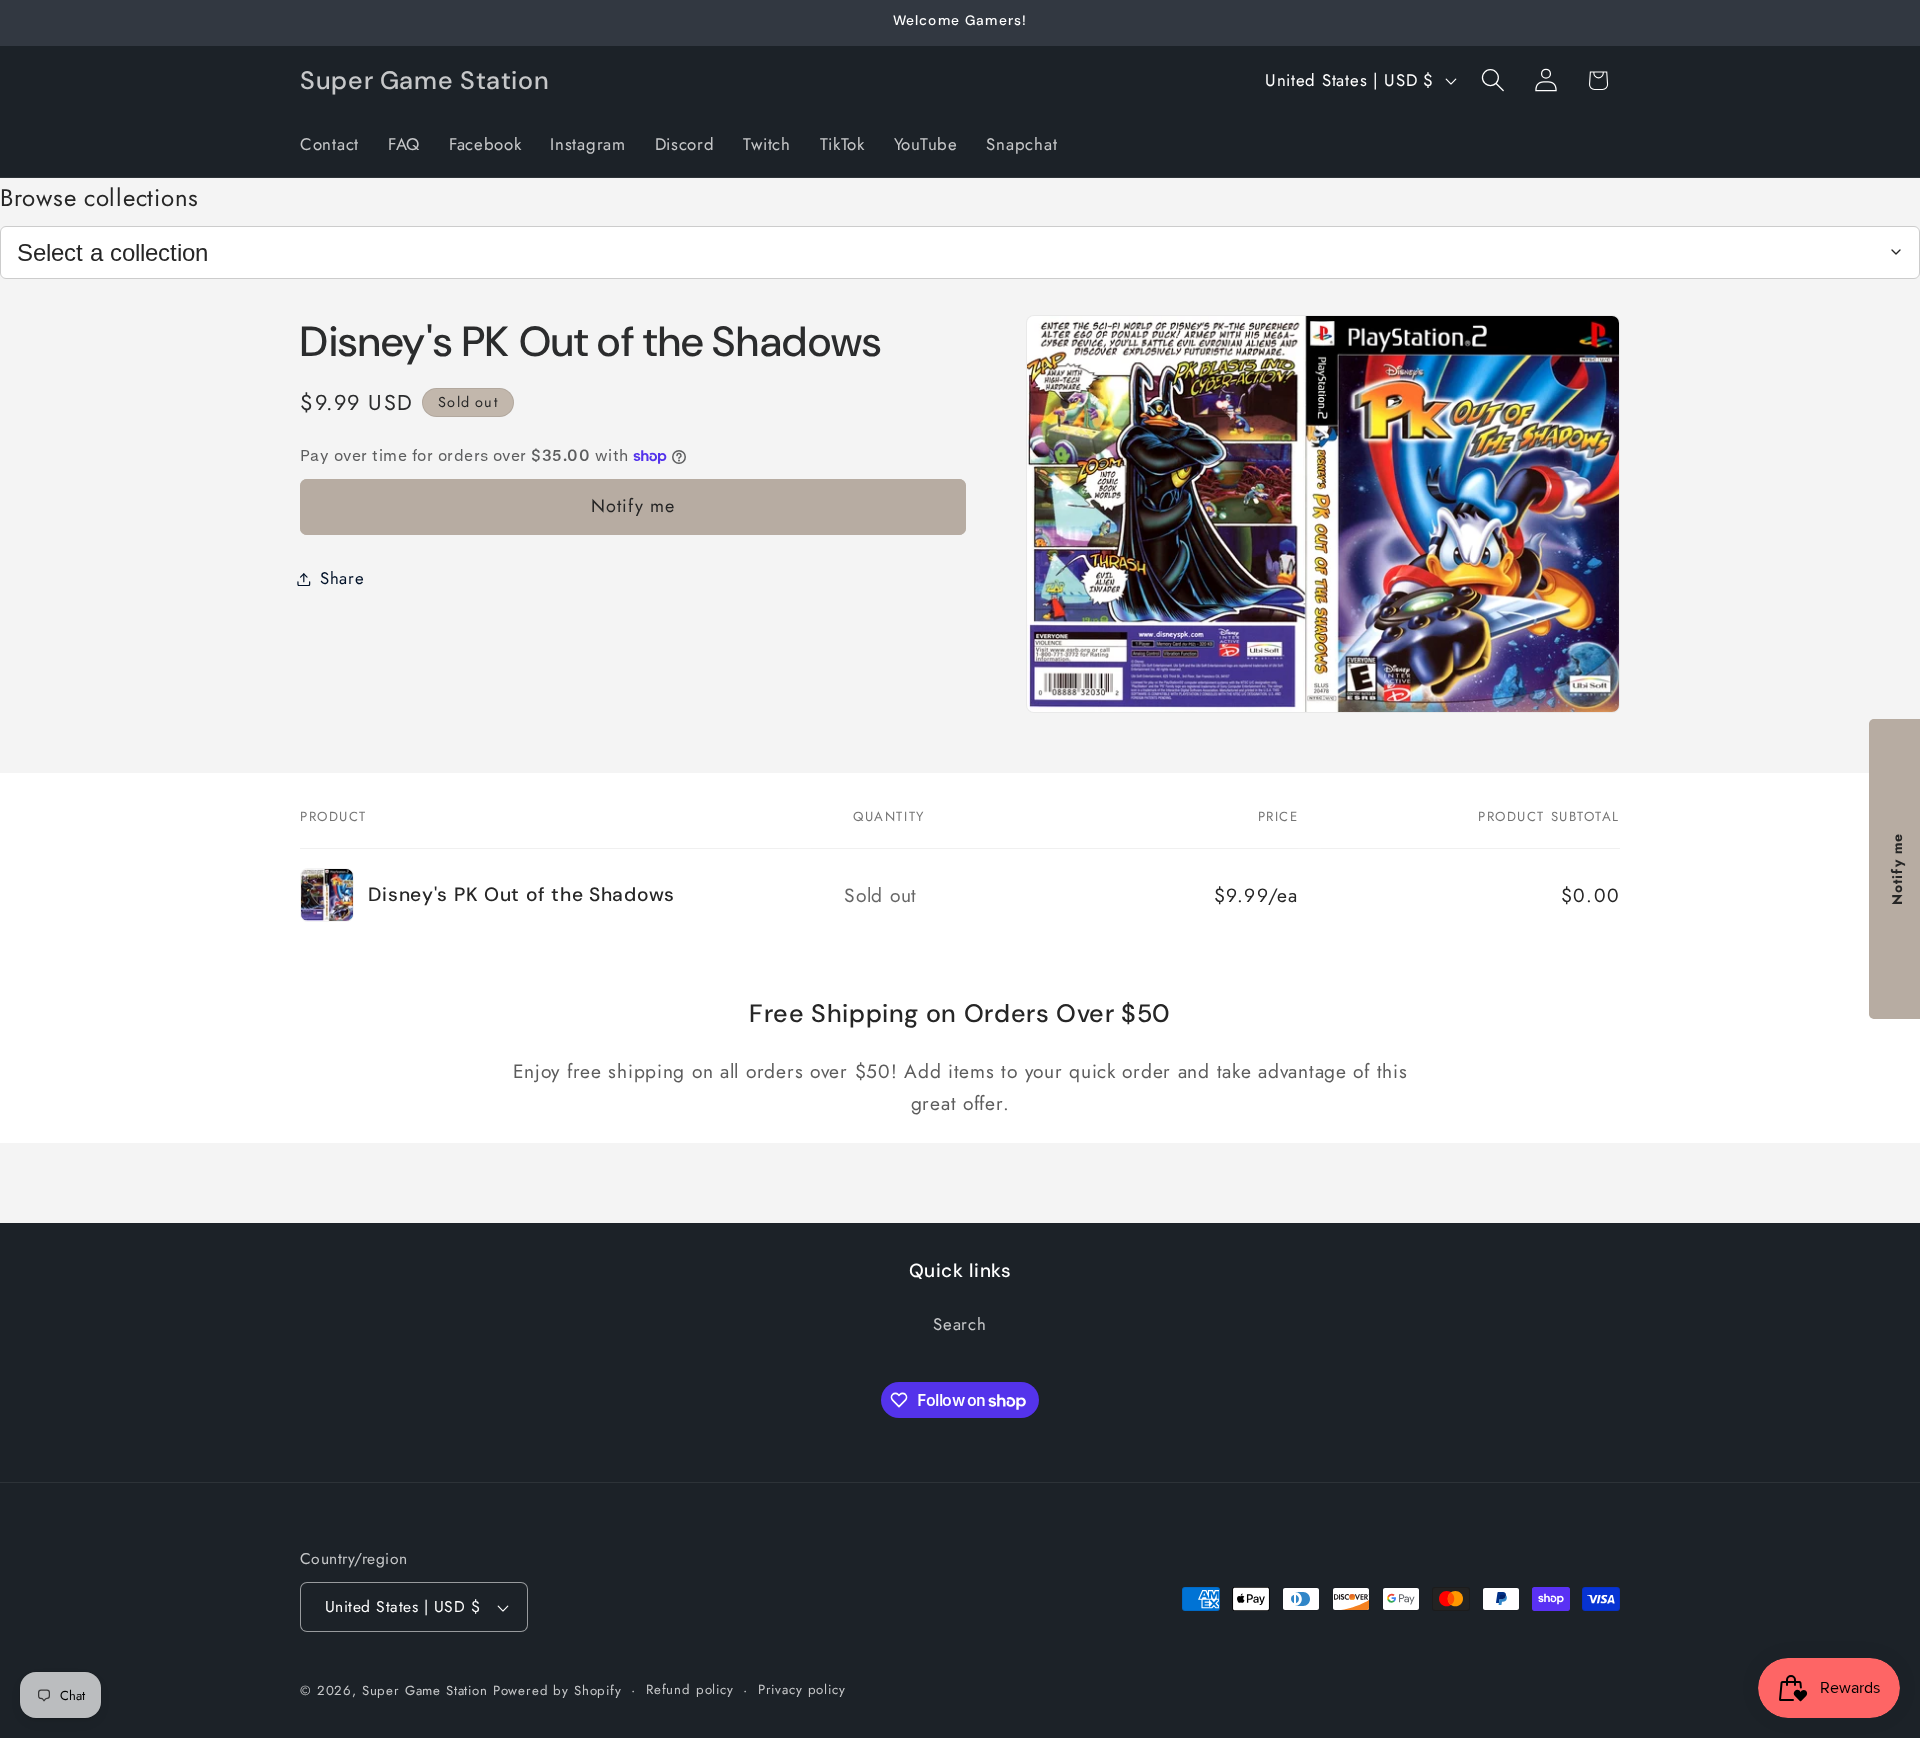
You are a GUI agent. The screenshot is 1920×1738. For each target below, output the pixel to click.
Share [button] (342, 578)
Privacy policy (802, 1689)
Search (959, 1325)
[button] (1492, 80)
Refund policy (690, 1689)
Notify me (633, 506)
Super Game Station (425, 1690)
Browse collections (99, 197)
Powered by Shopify (557, 1690)
